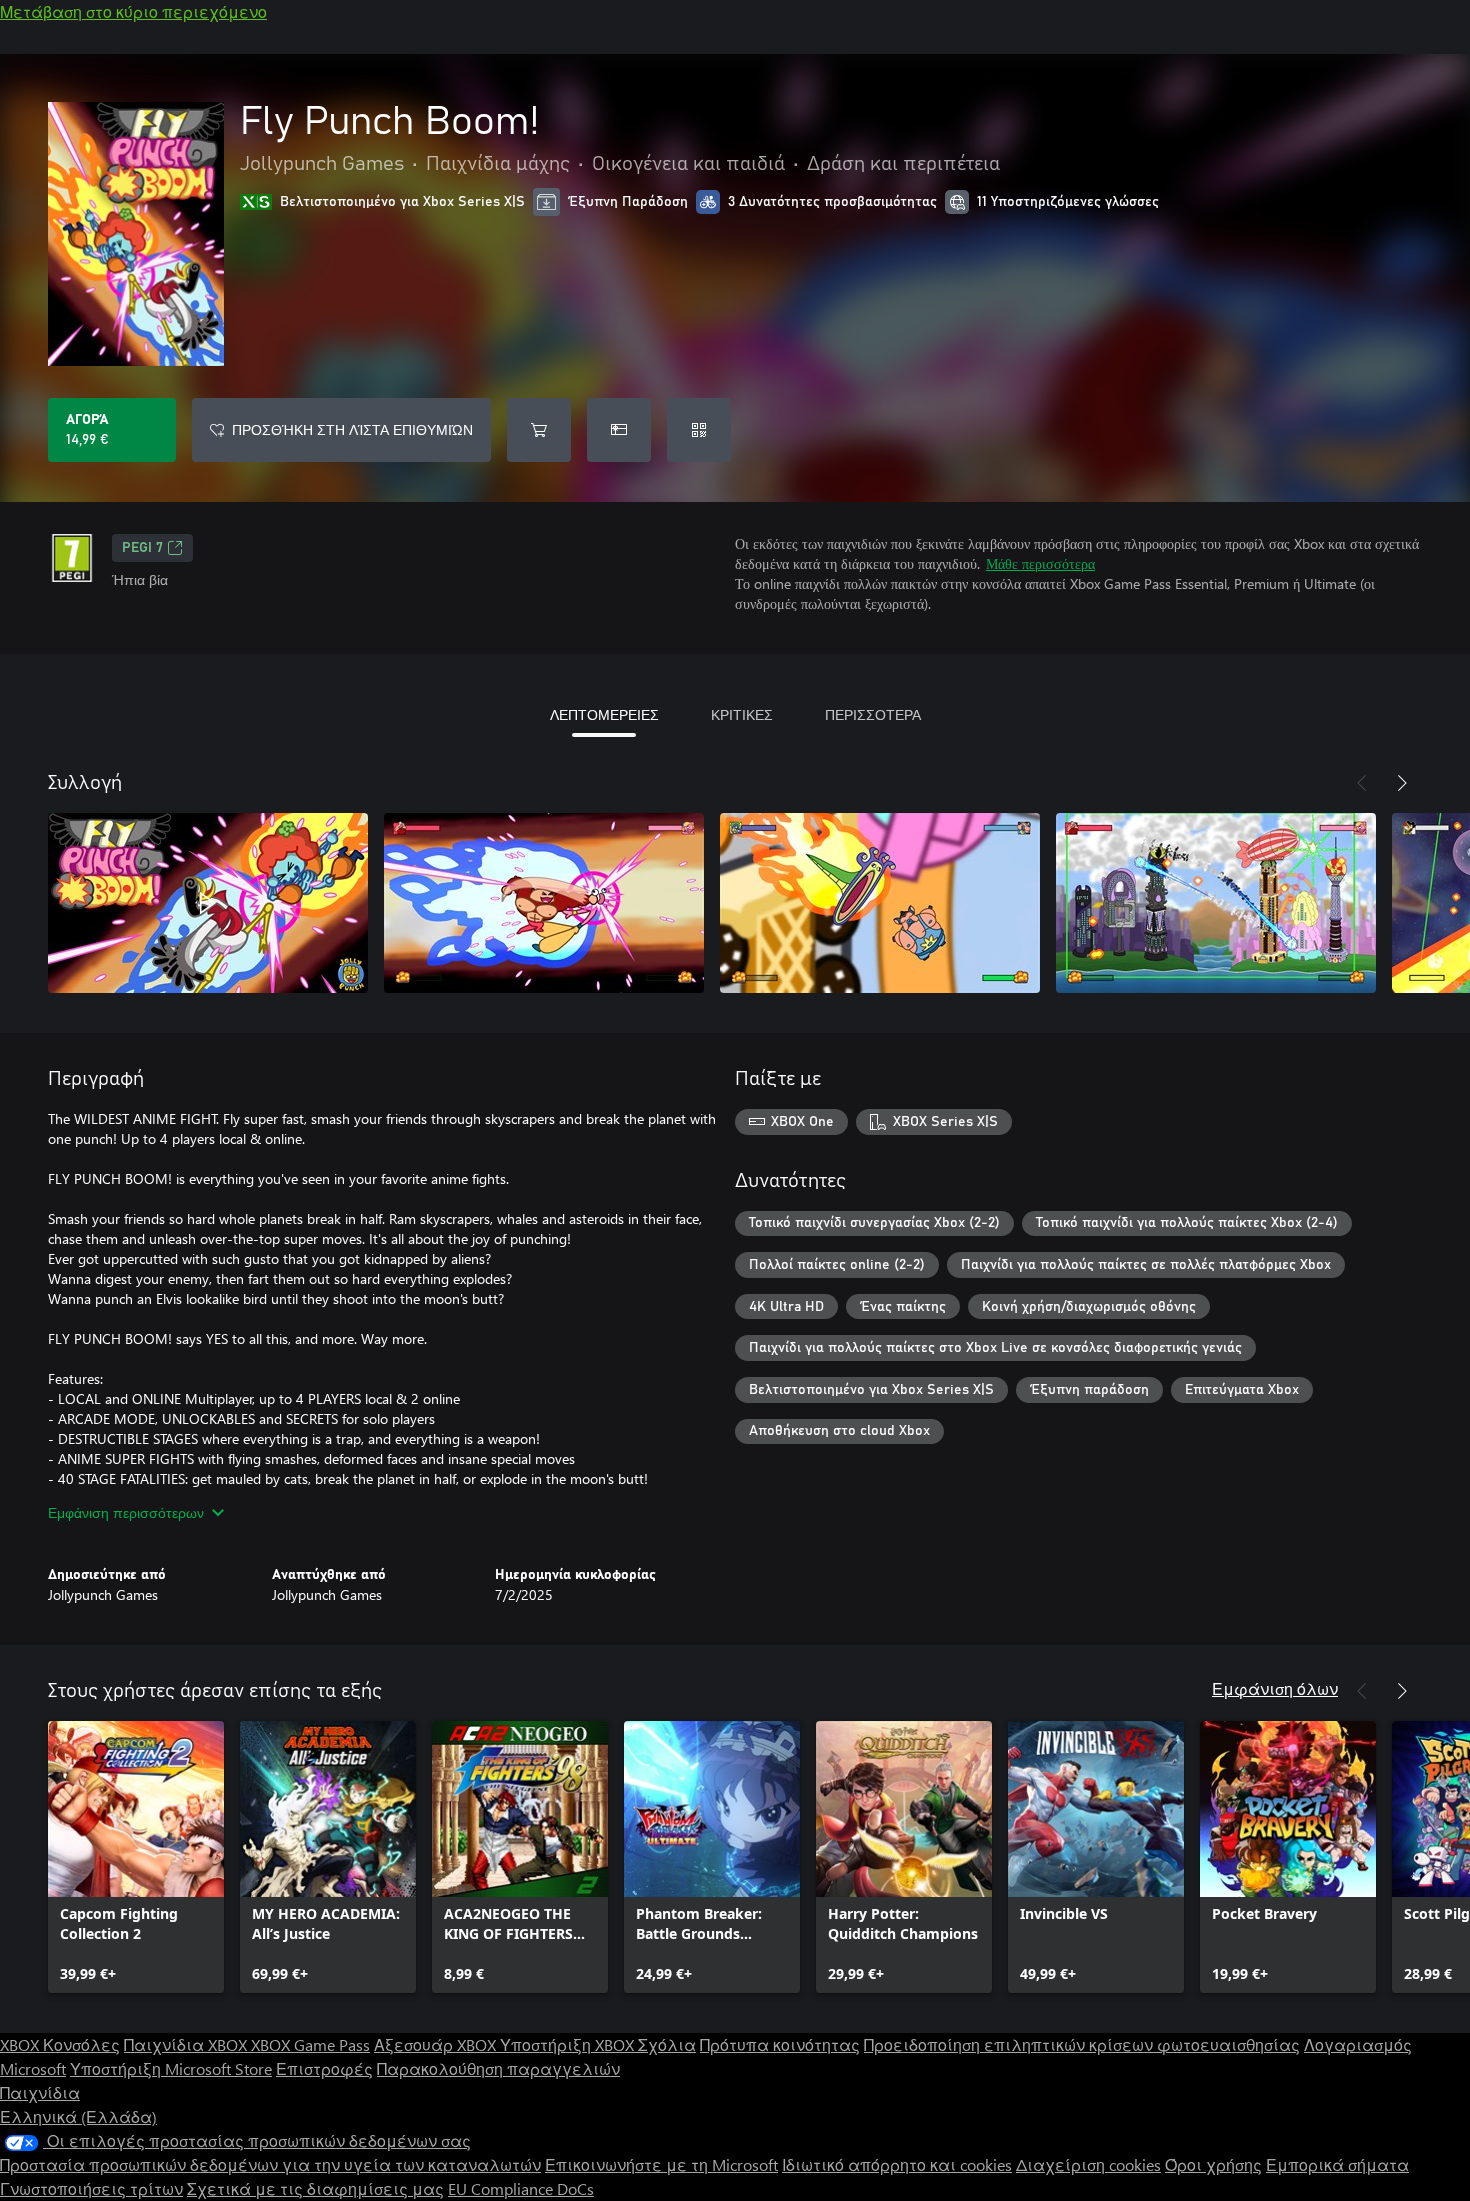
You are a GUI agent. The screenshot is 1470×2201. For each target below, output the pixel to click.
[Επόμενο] (1402, 783)
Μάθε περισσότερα (1040, 563)
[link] (136, 1857)
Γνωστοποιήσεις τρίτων (91, 2188)
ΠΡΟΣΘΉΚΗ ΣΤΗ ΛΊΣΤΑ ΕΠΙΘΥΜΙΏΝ (352, 429)
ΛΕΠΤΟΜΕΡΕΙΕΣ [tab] (604, 714)
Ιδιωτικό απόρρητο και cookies (897, 2164)
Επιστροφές (324, 2068)
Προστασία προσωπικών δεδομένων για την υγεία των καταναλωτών (270, 2164)
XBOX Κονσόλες (60, 2044)
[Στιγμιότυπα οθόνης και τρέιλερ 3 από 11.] (880, 903)
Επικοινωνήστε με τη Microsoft (661, 2164)
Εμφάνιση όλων (1275, 1688)
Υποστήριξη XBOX (569, 2044)
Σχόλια (667, 2044)
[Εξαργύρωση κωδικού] (699, 430)
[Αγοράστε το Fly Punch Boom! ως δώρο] (619, 430)
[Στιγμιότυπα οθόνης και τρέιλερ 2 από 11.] (544, 903)
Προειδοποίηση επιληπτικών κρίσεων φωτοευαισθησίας (1082, 2044)
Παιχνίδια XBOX (187, 2044)
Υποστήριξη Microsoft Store (171, 2068)
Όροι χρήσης (1213, 2164)
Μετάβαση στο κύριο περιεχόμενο (133, 11)
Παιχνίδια (40, 2092)
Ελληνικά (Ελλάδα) (78, 2116)
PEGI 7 (142, 548)
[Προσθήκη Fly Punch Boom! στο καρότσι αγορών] (539, 430)
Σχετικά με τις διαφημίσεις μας (315, 2188)
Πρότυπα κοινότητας (780, 2044)
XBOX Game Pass (310, 2044)
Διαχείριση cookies (1088, 2164)
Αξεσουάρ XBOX (437, 2044)
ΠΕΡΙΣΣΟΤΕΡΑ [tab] (873, 714)
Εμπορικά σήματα (1337, 2164)
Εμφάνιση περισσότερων (126, 1512)
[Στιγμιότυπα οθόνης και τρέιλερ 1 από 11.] (208, 903)
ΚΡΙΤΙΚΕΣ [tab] (742, 714)
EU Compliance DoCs (521, 2188)
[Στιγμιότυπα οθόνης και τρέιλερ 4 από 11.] (1216, 903)
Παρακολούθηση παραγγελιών (498, 2068)
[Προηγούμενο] (1362, 783)
